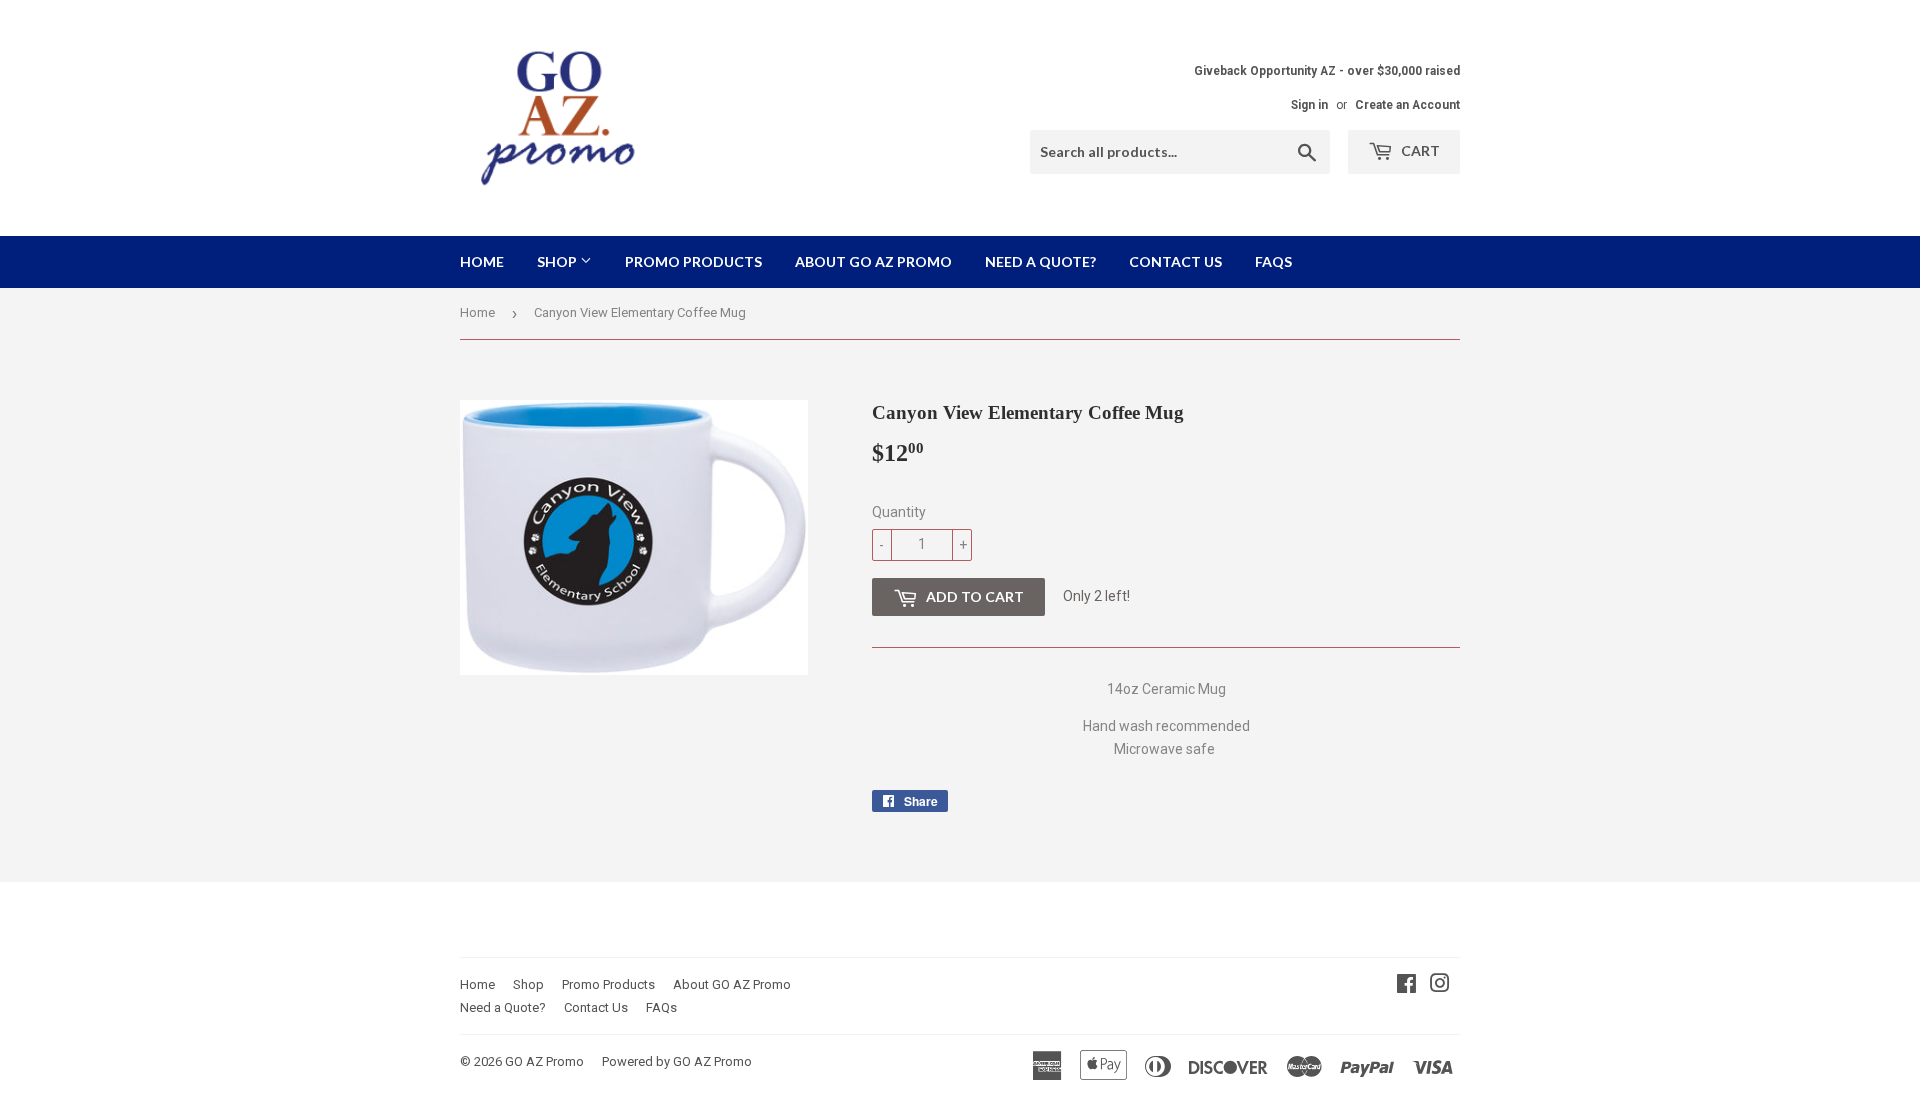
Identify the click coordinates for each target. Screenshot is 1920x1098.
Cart (1419, 150)
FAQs (1273, 261)
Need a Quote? (1040, 261)
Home (482, 261)
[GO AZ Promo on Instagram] (1440, 986)
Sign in (1309, 105)
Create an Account (1407, 105)
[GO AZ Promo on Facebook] (1406, 986)
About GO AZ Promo (873, 261)
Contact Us (1175, 261)
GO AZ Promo (544, 1061)
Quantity (899, 512)
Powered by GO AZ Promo (677, 1061)
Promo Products (693, 261)
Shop (558, 261)
